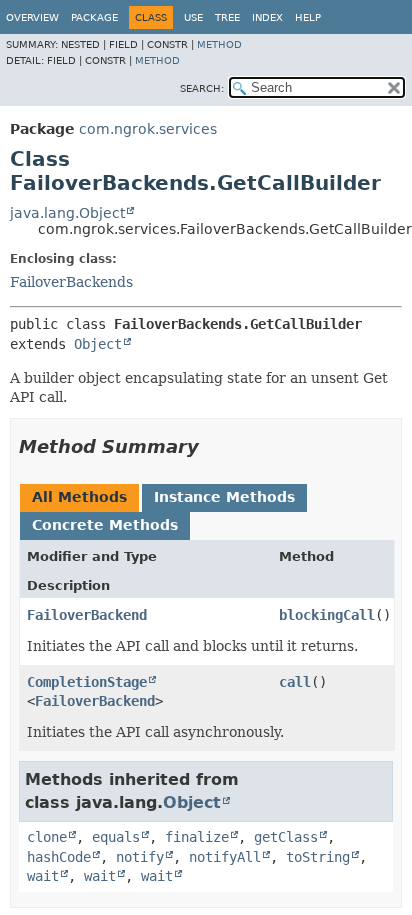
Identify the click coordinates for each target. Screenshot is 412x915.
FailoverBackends (71, 282)
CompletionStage (87, 682)
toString (318, 857)
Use (193, 17)
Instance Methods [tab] (224, 497)
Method (219, 44)
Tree (227, 17)
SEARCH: (202, 88)
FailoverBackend (87, 615)
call (295, 682)
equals (116, 837)
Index (267, 17)
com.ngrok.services (148, 129)
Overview (32, 17)
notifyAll (225, 857)
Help (308, 17)
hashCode (59, 857)
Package (94, 17)
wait (43, 876)
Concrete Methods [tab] (105, 525)
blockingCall (327, 615)
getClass (286, 837)
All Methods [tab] (79, 497)
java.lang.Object (67, 213)
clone (47, 837)
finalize (197, 837)
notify (140, 857)
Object (98, 344)
